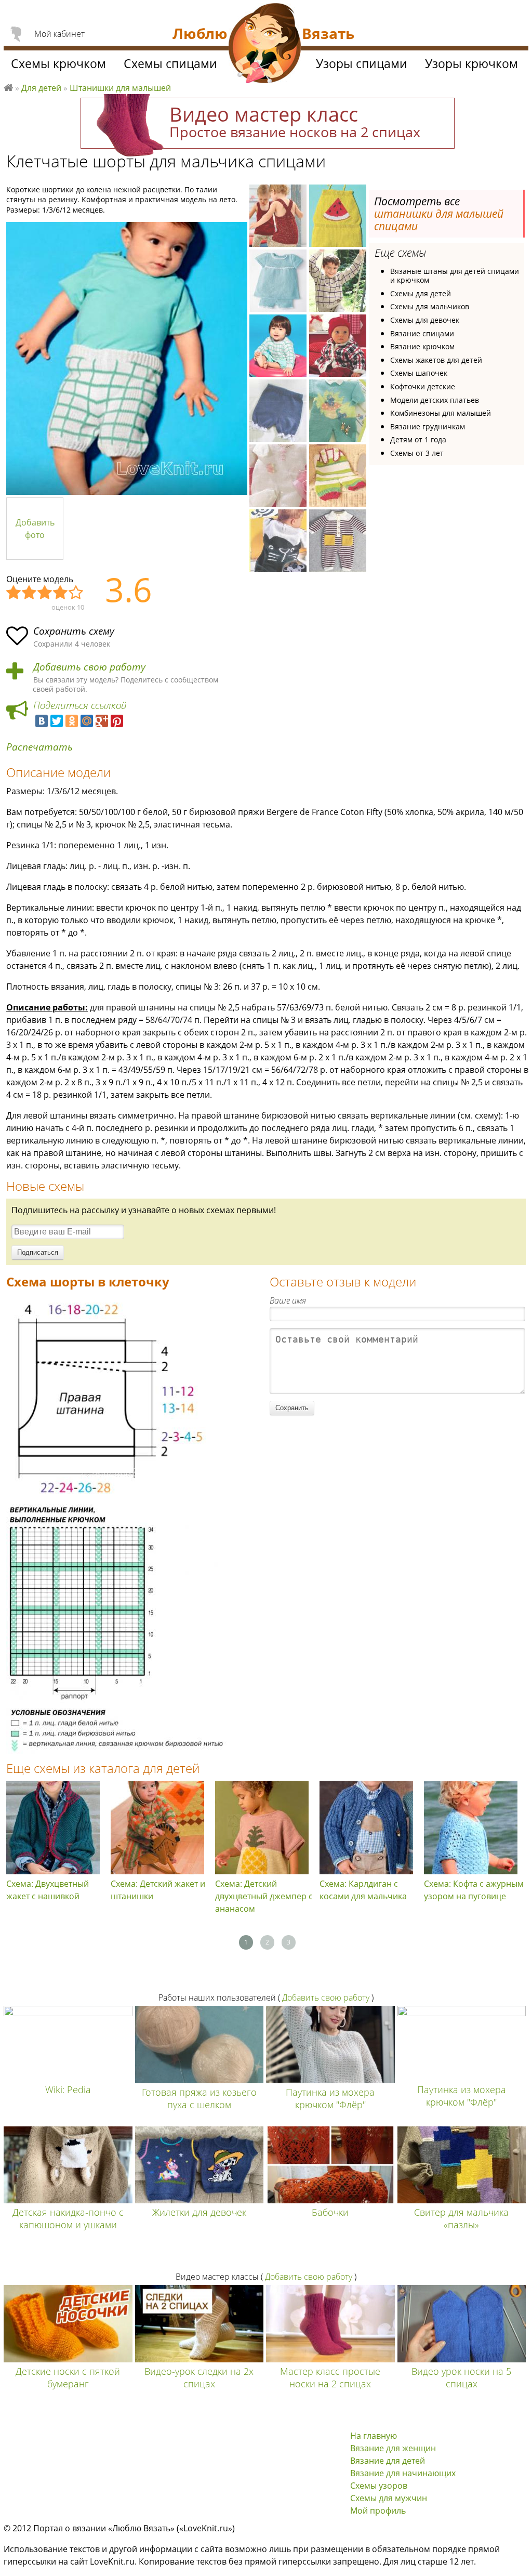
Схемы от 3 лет (417, 453)
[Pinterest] (117, 721)
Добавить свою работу (89, 667)
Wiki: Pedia (68, 2089)
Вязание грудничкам (428, 426)
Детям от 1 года (418, 439)
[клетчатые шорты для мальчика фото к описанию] (127, 358)
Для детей (41, 88)
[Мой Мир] (87, 721)
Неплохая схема (30, 593)
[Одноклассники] (72, 721)
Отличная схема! (76, 593)
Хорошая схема (61, 593)
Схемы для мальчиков (430, 306)
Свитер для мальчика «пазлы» (461, 2218)
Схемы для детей (421, 293)
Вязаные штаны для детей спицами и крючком (455, 276)
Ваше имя (288, 1300)
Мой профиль (378, 2511)
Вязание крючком (422, 346)
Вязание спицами (422, 333)
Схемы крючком (58, 63)
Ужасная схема (14, 593)
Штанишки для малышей (120, 88)
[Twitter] (57, 721)
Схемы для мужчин (389, 2498)
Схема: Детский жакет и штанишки (158, 1890)
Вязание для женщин (393, 2448)
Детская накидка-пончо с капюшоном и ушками (68, 2218)
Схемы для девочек (425, 320)
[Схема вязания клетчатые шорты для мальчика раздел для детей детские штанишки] (109, 1498)
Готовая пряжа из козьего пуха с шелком (199, 2098)
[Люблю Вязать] (265, 45)
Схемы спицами (170, 63)
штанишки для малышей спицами (439, 220)
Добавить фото (35, 529)
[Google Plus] (102, 721)
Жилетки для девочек (199, 2212)
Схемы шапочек (419, 373)
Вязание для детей (388, 2461)
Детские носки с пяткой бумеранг (68, 2377)
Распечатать (39, 747)
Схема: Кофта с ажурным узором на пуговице (474, 1890)
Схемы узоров (379, 2486)
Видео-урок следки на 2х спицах (199, 2377)
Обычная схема (45, 593)
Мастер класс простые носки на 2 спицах (330, 2377)
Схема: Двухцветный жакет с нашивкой (48, 1890)
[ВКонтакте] (42, 721)
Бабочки (330, 2212)
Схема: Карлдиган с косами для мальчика (363, 1890)
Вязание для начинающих (403, 2473)
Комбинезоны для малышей (441, 413)
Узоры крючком (471, 63)
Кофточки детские (423, 386)
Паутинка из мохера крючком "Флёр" (330, 2098)
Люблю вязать (8, 86)
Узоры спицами (362, 63)
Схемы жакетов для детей (436, 360)
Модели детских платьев (435, 400)
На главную (374, 2436)
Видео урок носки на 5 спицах (461, 2377)
